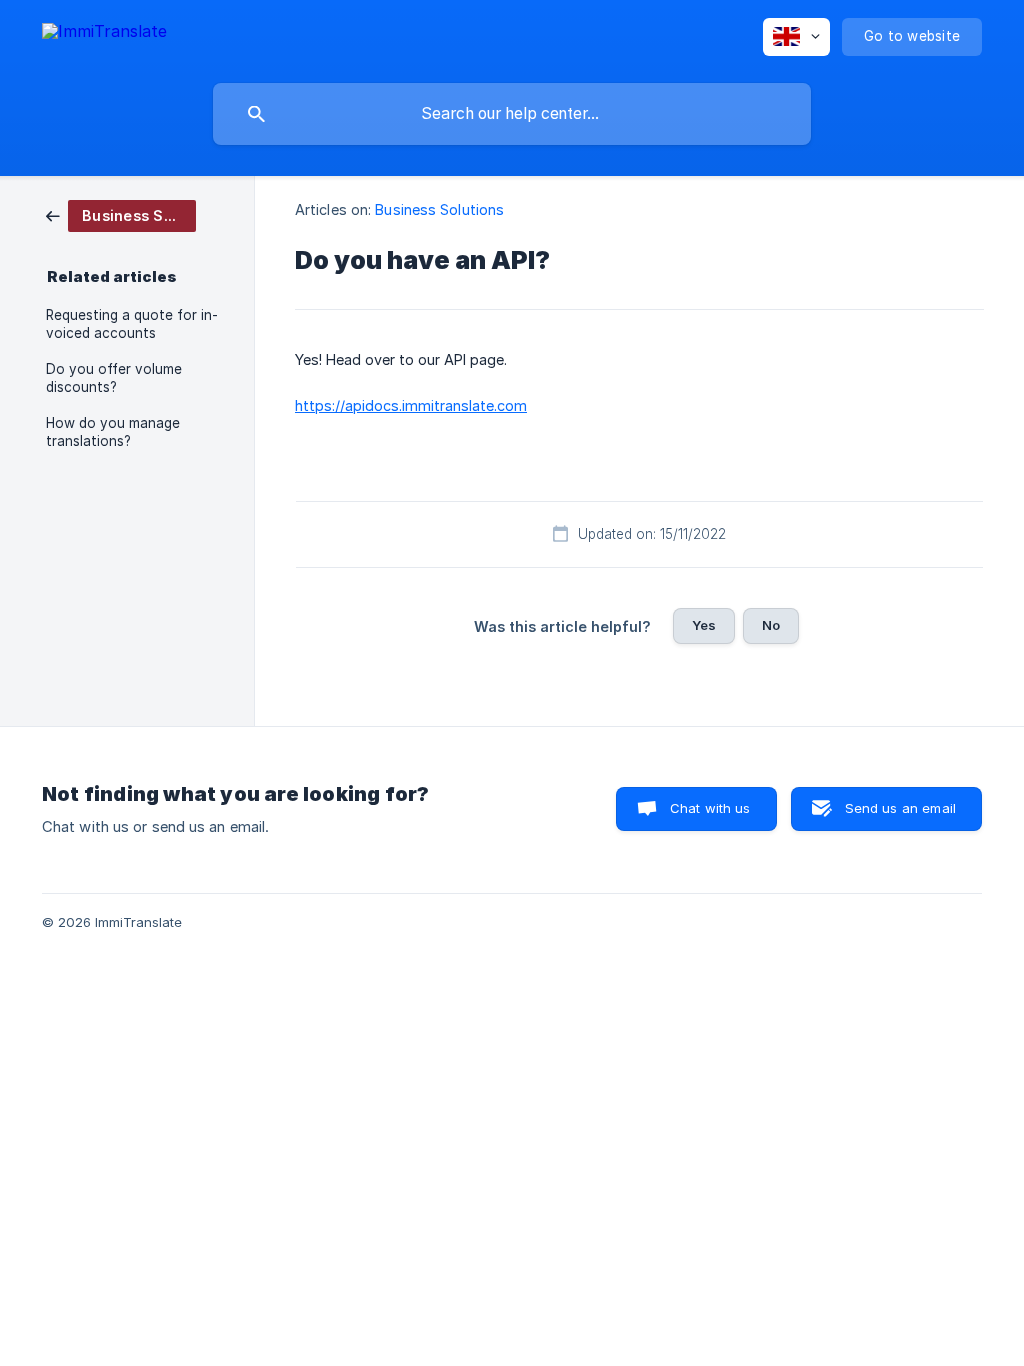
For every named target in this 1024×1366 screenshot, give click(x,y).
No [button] (771, 625)
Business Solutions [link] (439, 209)
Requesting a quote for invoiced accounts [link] (132, 324)
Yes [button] (704, 625)
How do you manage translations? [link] (113, 432)
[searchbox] (512, 114)
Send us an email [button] (900, 808)
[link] (121, 214)
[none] (104, 34)
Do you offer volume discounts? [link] (114, 378)
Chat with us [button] (710, 808)
